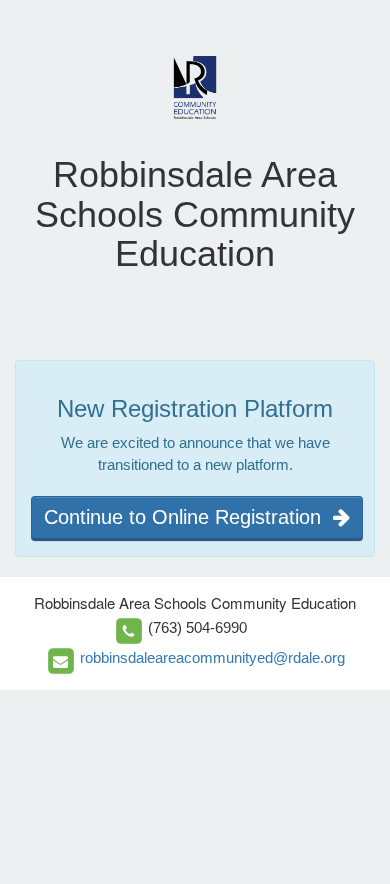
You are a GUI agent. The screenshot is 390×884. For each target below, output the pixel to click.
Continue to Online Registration (188, 517)
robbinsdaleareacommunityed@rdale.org (212, 657)
